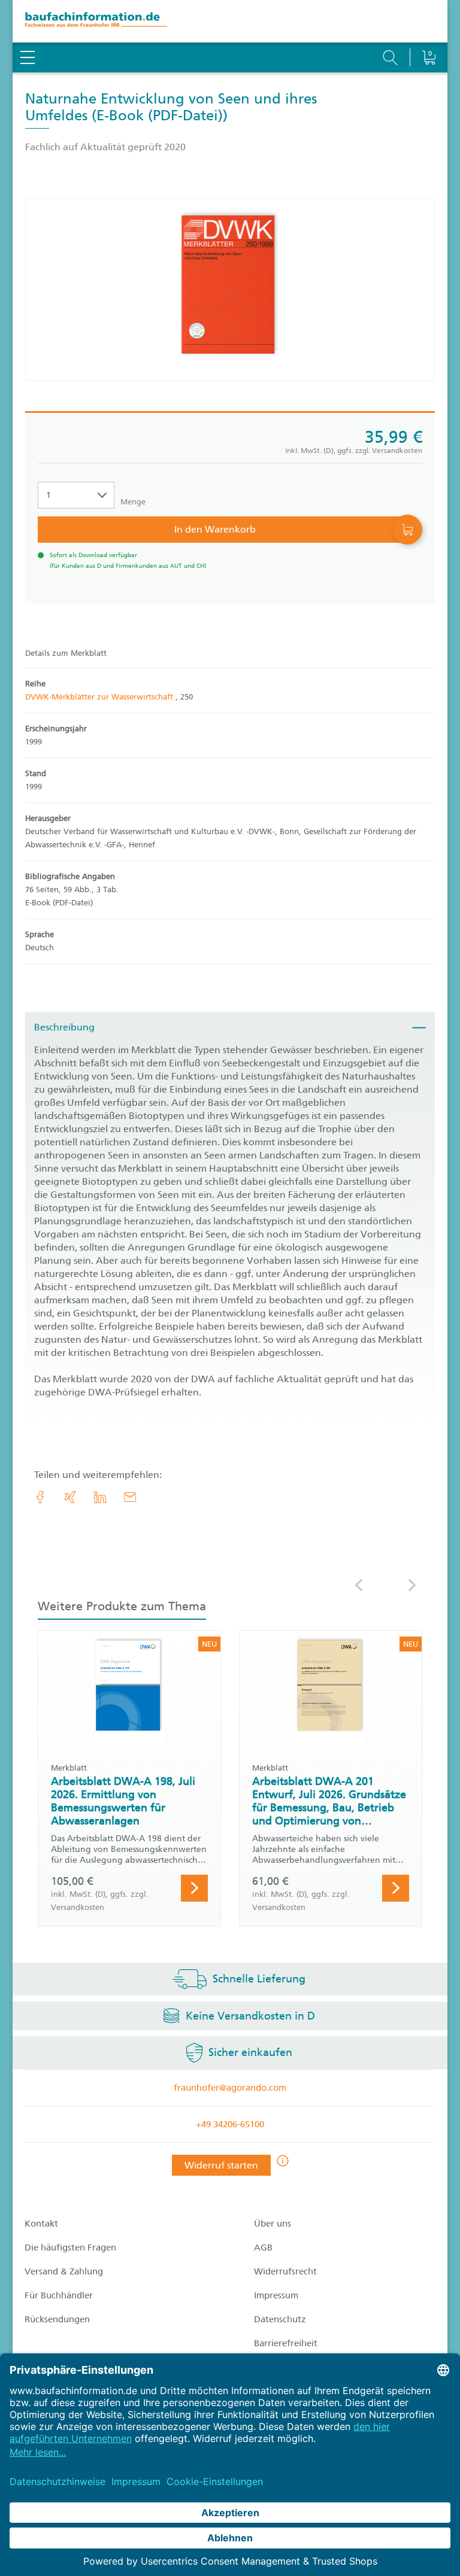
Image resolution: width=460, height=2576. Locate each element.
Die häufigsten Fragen (70, 2247)
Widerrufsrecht (285, 2271)
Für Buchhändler (59, 2295)
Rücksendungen (57, 2319)
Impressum (276, 2295)
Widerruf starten (221, 2165)
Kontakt (41, 2224)
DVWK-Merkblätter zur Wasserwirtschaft (100, 697)
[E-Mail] (130, 1497)
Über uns (273, 2224)
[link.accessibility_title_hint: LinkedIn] (100, 1497)
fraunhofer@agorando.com (230, 2088)
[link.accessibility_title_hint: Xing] (70, 1497)
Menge (133, 502)
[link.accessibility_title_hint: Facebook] (40, 1497)
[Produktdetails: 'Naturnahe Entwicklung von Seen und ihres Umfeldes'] (230, 290)
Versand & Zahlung (64, 2271)
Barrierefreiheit (286, 2343)
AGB (263, 2247)
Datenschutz (280, 2319)
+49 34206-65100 (230, 2124)
